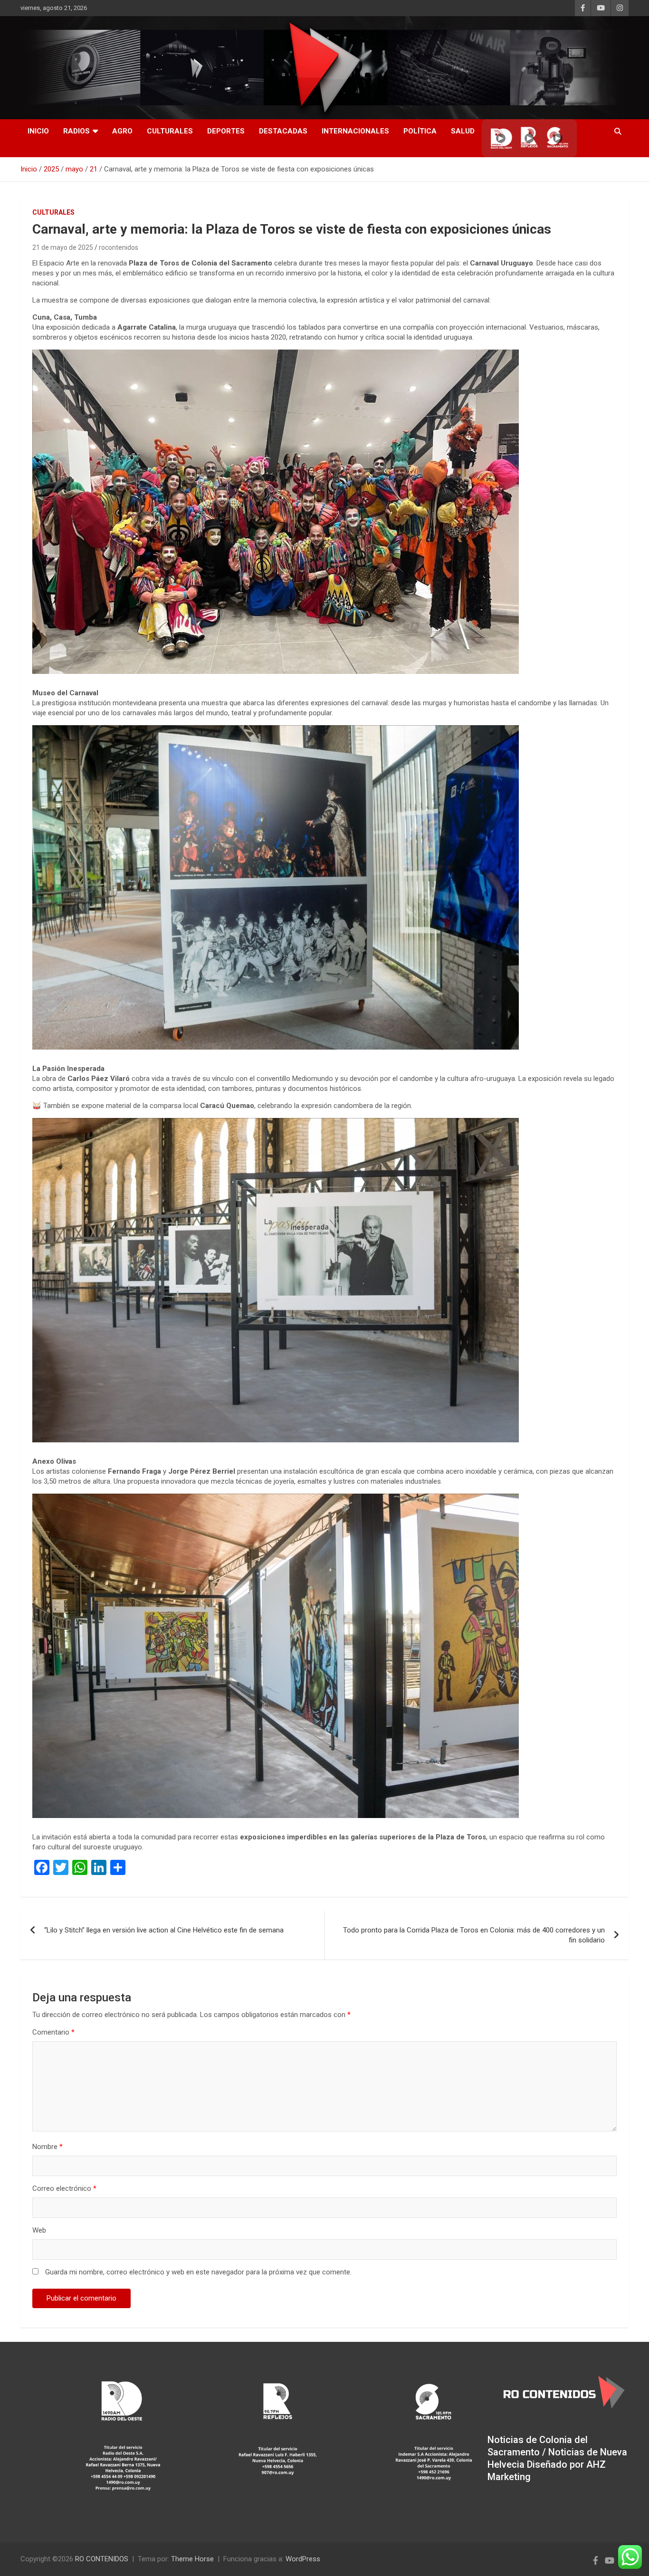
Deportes (226, 131)
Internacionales (355, 131)
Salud (463, 131)
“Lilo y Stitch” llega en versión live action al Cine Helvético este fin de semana (164, 1930)
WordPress (303, 2559)
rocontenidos (119, 247)
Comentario (53, 2032)
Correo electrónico (64, 2188)
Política (420, 131)
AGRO (122, 131)
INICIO (38, 131)
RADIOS (76, 131)
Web (39, 2230)
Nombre (48, 2147)
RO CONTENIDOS (102, 2559)
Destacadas (283, 131)
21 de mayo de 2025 (63, 247)
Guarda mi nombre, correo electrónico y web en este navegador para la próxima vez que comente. (198, 2272)
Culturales (170, 131)
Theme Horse (192, 2559)
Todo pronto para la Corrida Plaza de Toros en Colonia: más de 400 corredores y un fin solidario (474, 1935)
